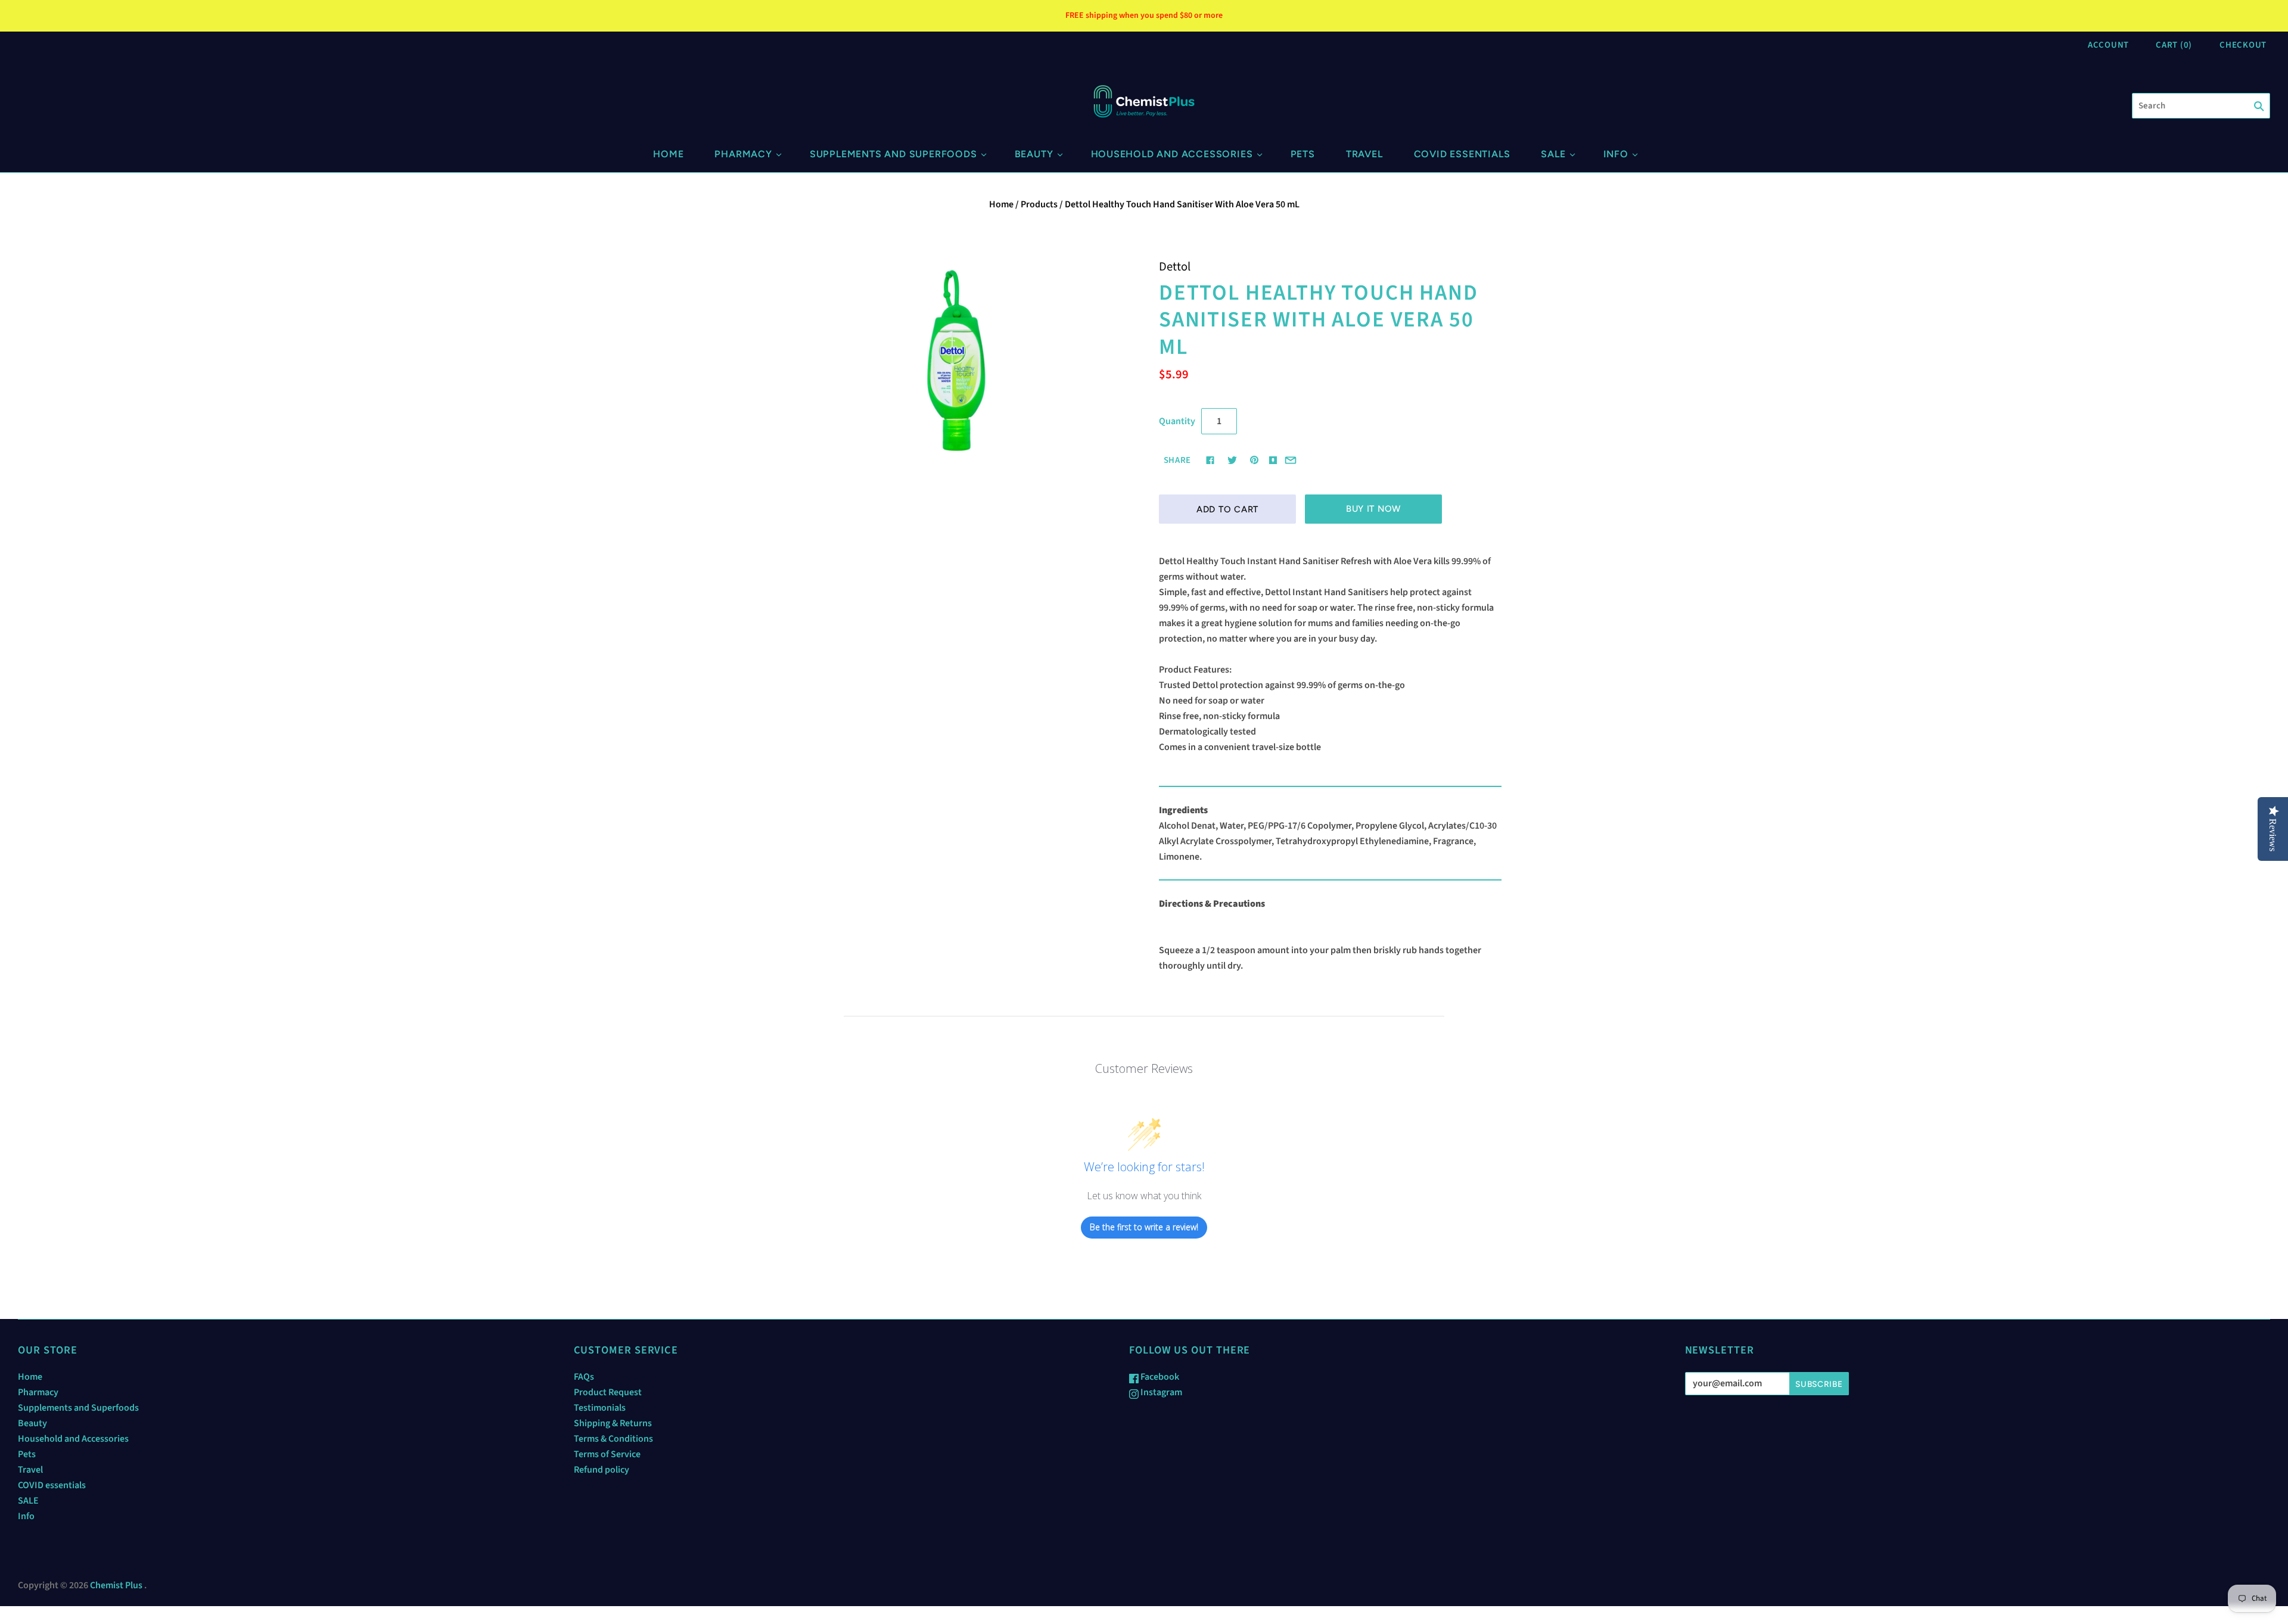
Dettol (1175, 267)
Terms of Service (607, 1454)
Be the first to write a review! (1144, 1227)
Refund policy (601, 1470)
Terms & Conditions (613, 1439)
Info (1616, 154)
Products (1039, 204)
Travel (1364, 154)
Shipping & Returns (613, 1423)
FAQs (584, 1377)
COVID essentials (1462, 154)
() (2174, 45)
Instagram (1160, 1392)
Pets (1303, 154)
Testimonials (600, 1408)
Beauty (1034, 154)
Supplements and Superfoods (893, 154)
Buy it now (1373, 509)
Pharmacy (743, 154)
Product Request (608, 1392)
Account (2108, 45)
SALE (1553, 154)
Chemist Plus (116, 1585)
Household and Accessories (1172, 154)
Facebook (1159, 1377)
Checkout (2243, 45)
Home (668, 154)
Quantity (1177, 421)
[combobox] (2201, 106)
